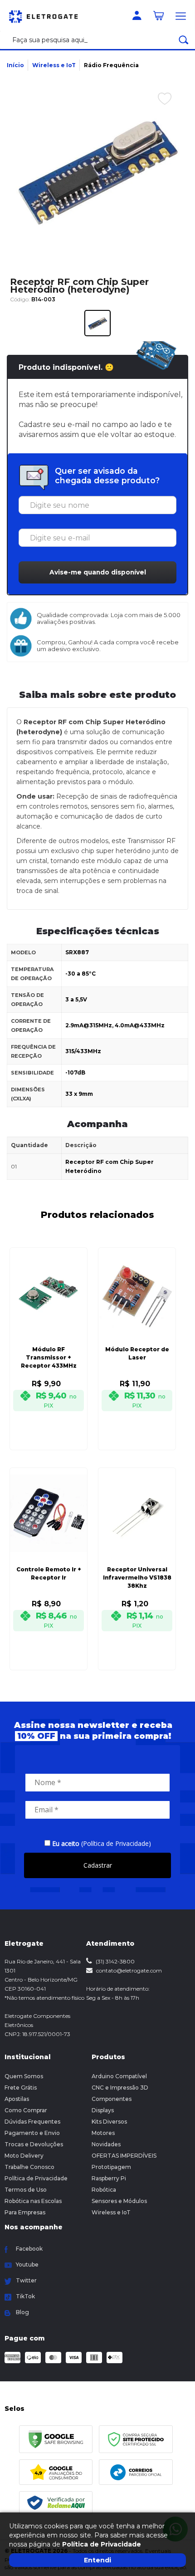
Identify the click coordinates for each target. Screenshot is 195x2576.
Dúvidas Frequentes (32, 2122)
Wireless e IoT (54, 65)
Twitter (26, 2280)
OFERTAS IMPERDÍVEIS (124, 2156)
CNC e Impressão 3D (120, 2088)
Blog (22, 2312)
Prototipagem (111, 2167)
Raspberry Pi (109, 2178)
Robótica (104, 2190)
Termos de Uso (26, 2190)
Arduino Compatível (119, 2076)
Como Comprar (26, 2110)
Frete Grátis (21, 2088)
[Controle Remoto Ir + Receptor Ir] (49, 1556)
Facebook (29, 2249)
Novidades (106, 2144)
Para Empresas (25, 2212)
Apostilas (17, 2099)
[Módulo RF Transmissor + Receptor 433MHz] (49, 1336)
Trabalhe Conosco (29, 2167)
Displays (103, 2110)
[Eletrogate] (48, 15)
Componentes (112, 2099)
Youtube (27, 2264)
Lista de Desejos (158, 118)
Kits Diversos (109, 2122)
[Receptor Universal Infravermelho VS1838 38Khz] (137, 1556)
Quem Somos (24, 2076)
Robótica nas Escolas (33, 2201)
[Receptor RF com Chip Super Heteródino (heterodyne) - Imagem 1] (97, 323)
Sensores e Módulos (119, 2201)
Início (15, 65)
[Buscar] (184, 40)
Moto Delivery (24, 2156)
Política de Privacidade (36, 2178)
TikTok (25, 2296)
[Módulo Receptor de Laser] (137, 1336)
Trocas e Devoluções (34, 2144)
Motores (103, 2133)
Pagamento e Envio (32, 2133)
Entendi (97, 2560)
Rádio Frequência (111, 65)
